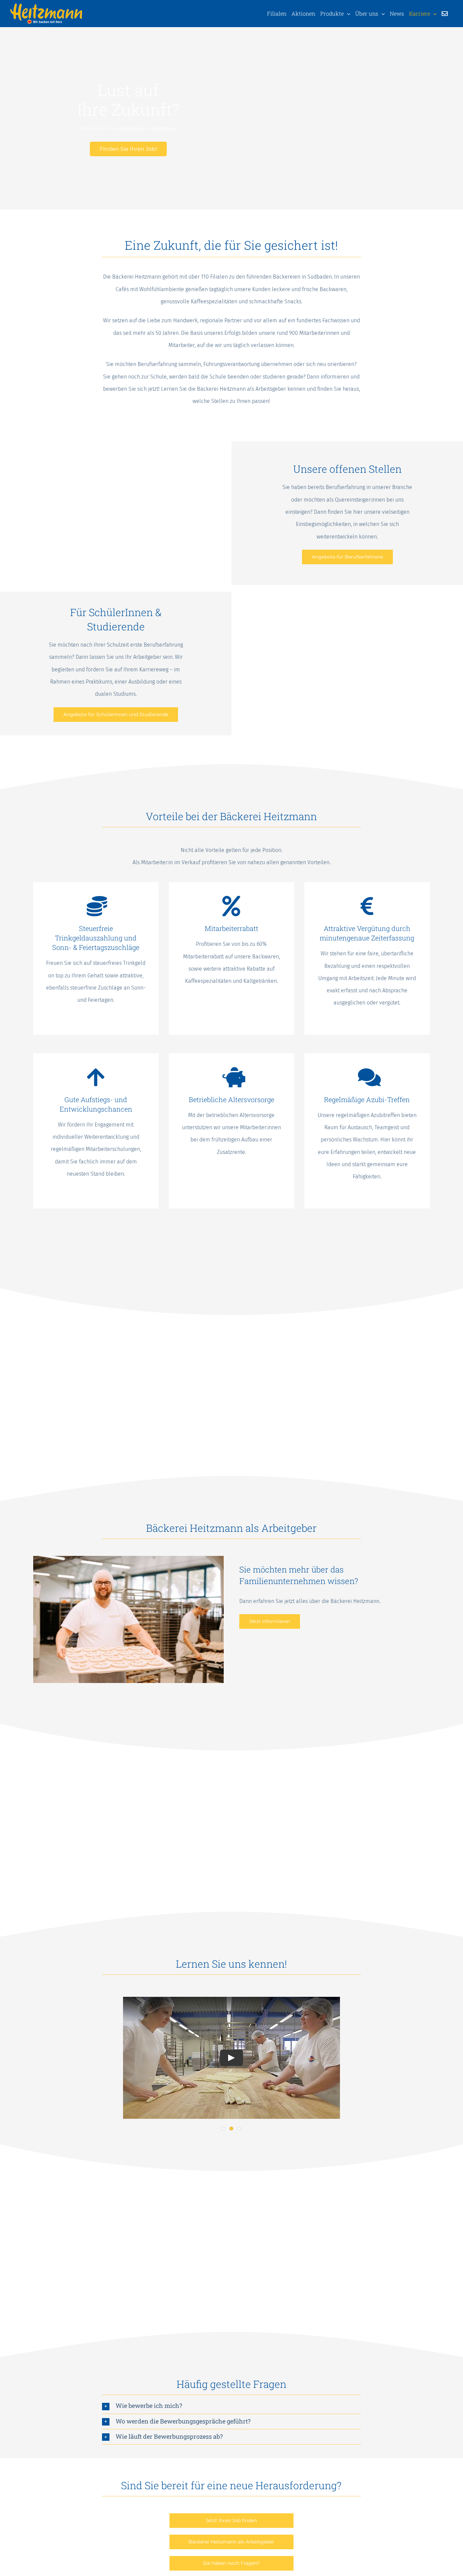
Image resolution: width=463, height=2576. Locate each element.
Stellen (220, 401)
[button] (231, 2406)
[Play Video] (231, 2058)
